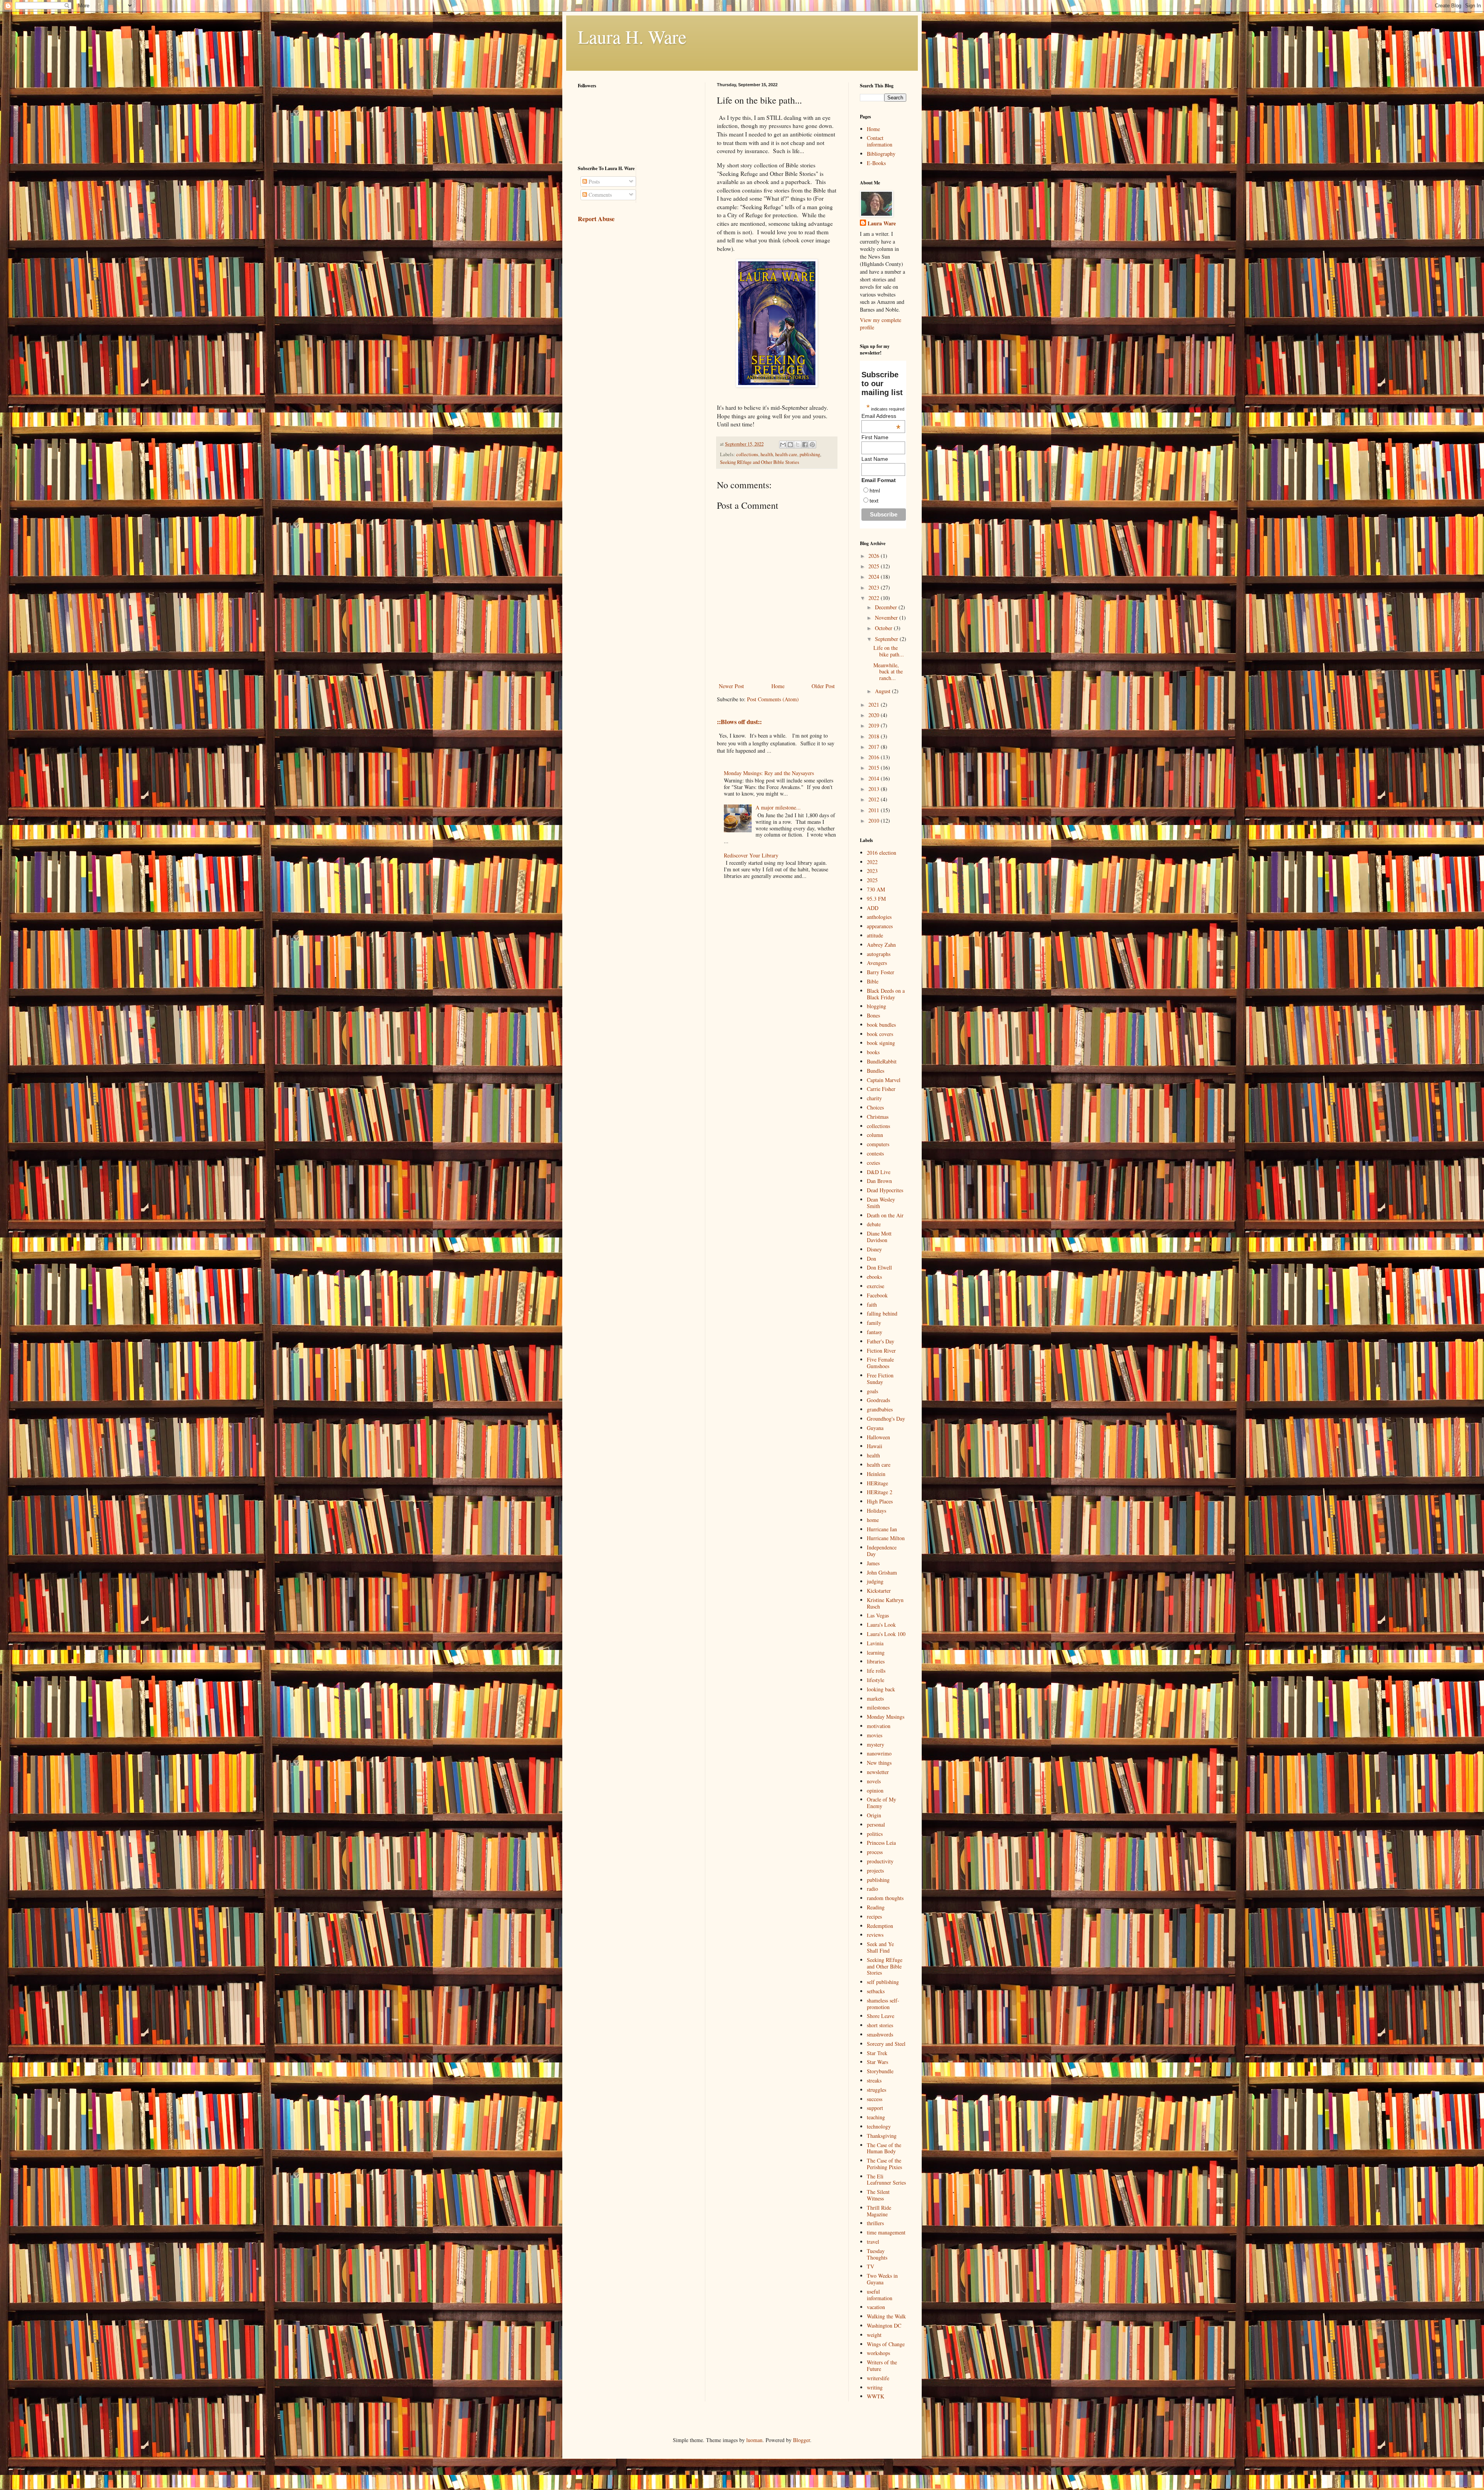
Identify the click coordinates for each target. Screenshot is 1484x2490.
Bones (873, 1015)
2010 (875, 821)
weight (874, 2335)
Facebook (877, 1295)
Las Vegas (878, 1615)
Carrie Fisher (881, 1089)
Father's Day (881, 1341)
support (875, 2108)
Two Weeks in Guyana (882, 2279)
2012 (875, 799)
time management (886, 2232)
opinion (875, 1790)
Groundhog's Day (886, 1419)
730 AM (876, 889)
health (767, 454)
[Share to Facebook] (805, 445)
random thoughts (885, 1898)
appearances (880, 926)
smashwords (880, 2034)
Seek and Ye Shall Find (880, 1947)
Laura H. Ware (632, 36)
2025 (875, 566)
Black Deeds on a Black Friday (886, 994)
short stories (880, 2025)
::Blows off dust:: (739, 722)
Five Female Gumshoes (880, 1363)
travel (873, 2242)
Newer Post (731, 686)
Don (871, 1259)
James (873, 1563)
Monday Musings (886, 1717)
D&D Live (879, 1172)
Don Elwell (879, 1267)
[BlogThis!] (790, 445)
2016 (875, 757)
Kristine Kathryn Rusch (885, 1603)
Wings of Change (886, 2344)
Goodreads (878, 1400)
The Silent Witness (878, 2195)
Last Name (875, 459)
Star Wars (877, 2062)
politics (875, 1834)
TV (870, 2266)
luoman (754, 2440)
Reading (876, 1907)
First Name (875, 437)
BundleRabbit (882, 1061)
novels (874, 1781)
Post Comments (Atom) (773, 699)
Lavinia (875, 1643)
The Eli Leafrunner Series (886, 2180)
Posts (593, 182)
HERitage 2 (880, 1492)
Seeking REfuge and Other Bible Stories (760, 462)
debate (874, 1224)
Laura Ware (882, 223)
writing (875, 2387)
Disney (874, 1249)
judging (875, 1581)
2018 (875, 736)
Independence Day (882, 1551)
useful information (880, 2295)
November (887, 618)
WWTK (876, 2396)
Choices (875, 1107)
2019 (875, 725)
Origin (874, 1815)
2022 (875, 598)
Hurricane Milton (886, 1538)
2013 (875, 789)
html (875, 491)
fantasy (875, 1332)
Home (778, 686)
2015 (875, 768)
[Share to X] (798, 445)
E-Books (876, 163)
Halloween (878, 1437)
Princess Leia (881, 1843)
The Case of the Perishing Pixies (884, 2164)
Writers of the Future (882, 2366)
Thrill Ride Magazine (879, 2211)
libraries (876, 1661)
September (887, 639)
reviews (875, 1935)
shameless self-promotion (883, 2004)
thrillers (875, 2223)
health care (786, 454)
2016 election (882, 853)
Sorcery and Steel (886, 2044)
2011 (875, 810)
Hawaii (875, 1446)
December (887, 607)
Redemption (880, 1926)
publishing (810, 454)
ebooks (874, 1277)
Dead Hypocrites (885, 1190)
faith (872, 1305)
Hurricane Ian (882, 1529)
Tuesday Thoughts (877, 2254)
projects (875, 1870)
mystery (876, 1744)
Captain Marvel (884, 1080)
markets (875, 1698)
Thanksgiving (882, 2136)
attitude (875, 935)
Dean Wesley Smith (881, 1203)
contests (875, 1153)
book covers (880, 1034)
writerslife (878, 2378)
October (884, 628)
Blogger (802, 2440)
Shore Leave (881, 2016)
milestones (878, 1707)
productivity (880, 1861)
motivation (879, 1726)
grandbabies (880, 1409)
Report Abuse (596, 219)
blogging (876, 1006)
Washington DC (884, 2326)
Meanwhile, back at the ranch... (888, 672)
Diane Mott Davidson (879, 1237)
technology (879, 2126)
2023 (875, 587)
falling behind (882, 1313)
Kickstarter (879, 1591)
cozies (873, 1163)
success (875, 2099)
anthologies (879, 917)
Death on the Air (885, 1215)
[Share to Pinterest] (812, 445)
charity (874, 1098)
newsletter (878, 1772)
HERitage (877, 1483)
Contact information (880, 141)
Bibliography (881, 154)
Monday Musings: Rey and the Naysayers (769, 773)
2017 (875, 747)
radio (872, 1889)
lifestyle (876, 1680)
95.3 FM (876, 899)
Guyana (875, 1428)
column (875, 1135)
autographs (879, 954)
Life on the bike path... (889, 651)
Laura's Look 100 (886, 1634)
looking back (881, 1689)
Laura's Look (881, 1625)
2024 (875, 577)
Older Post (823, 686)
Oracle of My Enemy (882, 1803)
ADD (873, 908)
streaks (874, 2080)
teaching (876, 2117)
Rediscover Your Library (751, 855)
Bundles (876, 1071)
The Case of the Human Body (884, 2148)
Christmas (878, 1117)
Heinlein (876, 1474)
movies (875, 1735)
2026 (875, 556)
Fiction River (881, 1351)
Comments (599, 195)
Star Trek (877, 2053)
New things (879, 1763)
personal (876, 1824)
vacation (876, 2307)
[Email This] (783, 445)
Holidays (876, 1511)
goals (872, 1391)
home (873, 1520)
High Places (880, 1501)
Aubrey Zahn (881, 945)
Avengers (877, 963)
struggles (876, 2090)
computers (878, 1144)
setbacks (876, 1991)
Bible (873, 981)
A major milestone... (778, 807)
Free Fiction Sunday (880, 1379)
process (875, 1852)
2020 (875, 715)
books (873, 1052)
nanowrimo (879, 1753)
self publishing (883, 1982)
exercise (876, 1286)
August (883, 691)
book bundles (881, 1025)
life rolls (876, 1671)
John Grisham (882, 1572)
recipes (874, 1916)
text (874, 501)
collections (747, 454)
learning (876, 1652)
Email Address (881, 416)
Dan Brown (879, 1181)
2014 (875, 778)
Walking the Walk (886, 2316)
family (874, 1323)
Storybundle (880, 2071)
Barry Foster (881, 972)
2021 (875, 705)
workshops (878, 2353)
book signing (881, 1043)
